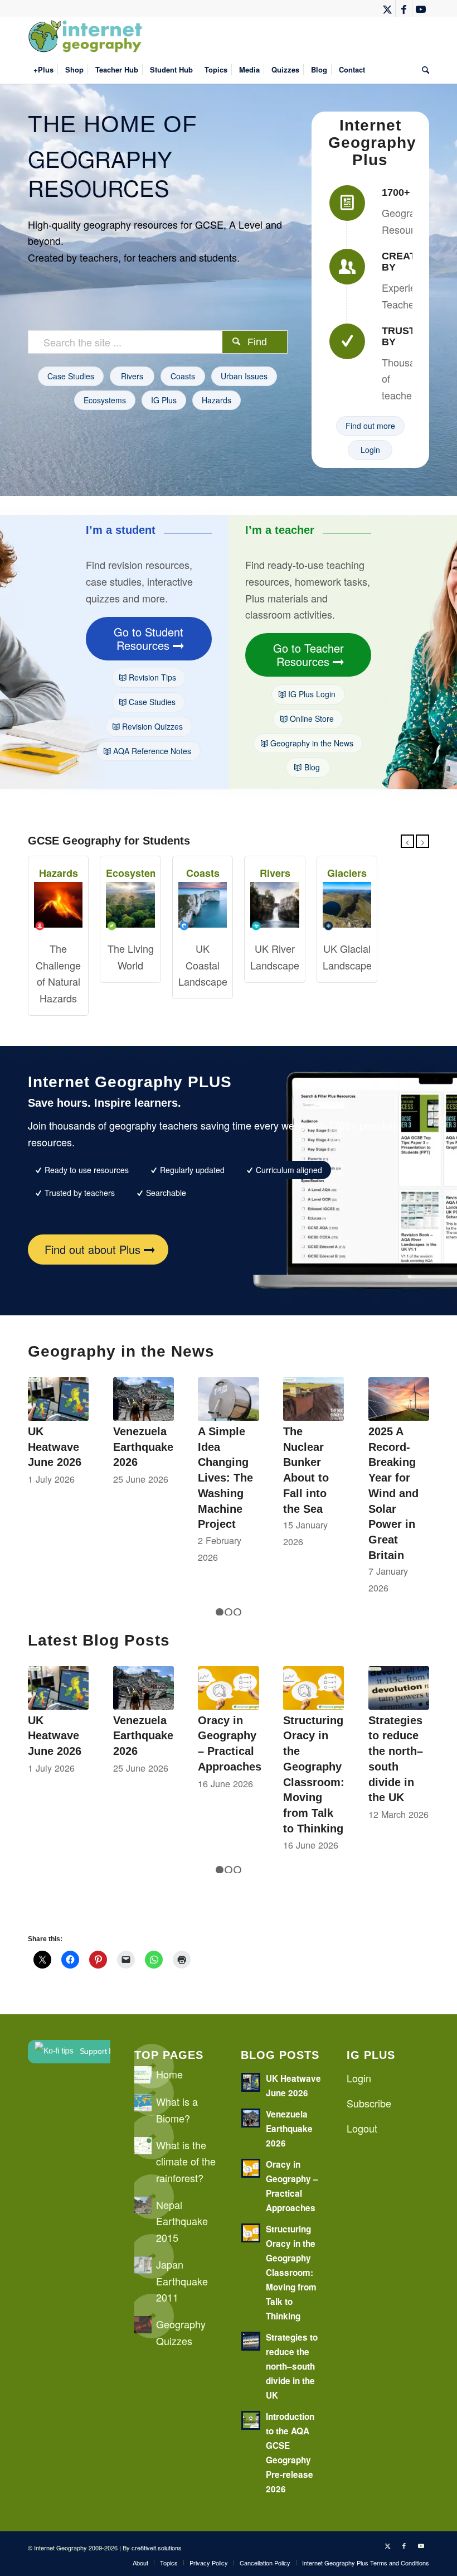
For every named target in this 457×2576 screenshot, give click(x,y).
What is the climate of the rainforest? (186, 2161)
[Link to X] (387, 8)
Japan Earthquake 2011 (182, 2281)
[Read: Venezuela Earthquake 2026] (251, 2118)
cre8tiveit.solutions (157, 2548)
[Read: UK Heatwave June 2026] (251, 2082)
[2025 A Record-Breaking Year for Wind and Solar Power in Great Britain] (399, 1399)
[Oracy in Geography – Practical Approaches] (228, 1688)
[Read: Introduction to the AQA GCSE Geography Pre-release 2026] (251, 2420)
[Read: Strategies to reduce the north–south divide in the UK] (251, 2341)
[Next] (422, 841)
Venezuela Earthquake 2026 (143, 1447)
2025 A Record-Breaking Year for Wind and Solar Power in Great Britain (393, 1493)
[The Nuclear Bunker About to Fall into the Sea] (313, 1399)
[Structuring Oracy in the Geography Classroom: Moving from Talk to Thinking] (313, 1688)
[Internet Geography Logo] (87, 36)
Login (359, 2078)
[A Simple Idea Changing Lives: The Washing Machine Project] (228, 1399)
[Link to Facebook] (404, 8)
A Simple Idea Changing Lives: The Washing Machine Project (225, 1478)
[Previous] (407, 841)
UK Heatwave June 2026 (55, 1447)
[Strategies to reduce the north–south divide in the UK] (399, 1688)
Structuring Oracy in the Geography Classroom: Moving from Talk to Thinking (291, 2273)
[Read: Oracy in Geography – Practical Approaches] (251, 2168)
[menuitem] (43, 70)
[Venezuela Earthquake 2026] (144, 1399)
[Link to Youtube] (421, 8)
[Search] (423, 70)
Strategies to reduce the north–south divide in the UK (292, 2366)
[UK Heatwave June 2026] (58, 1399)
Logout (362, 2128)
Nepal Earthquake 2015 (182, 2221)
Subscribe (369, 2103)
